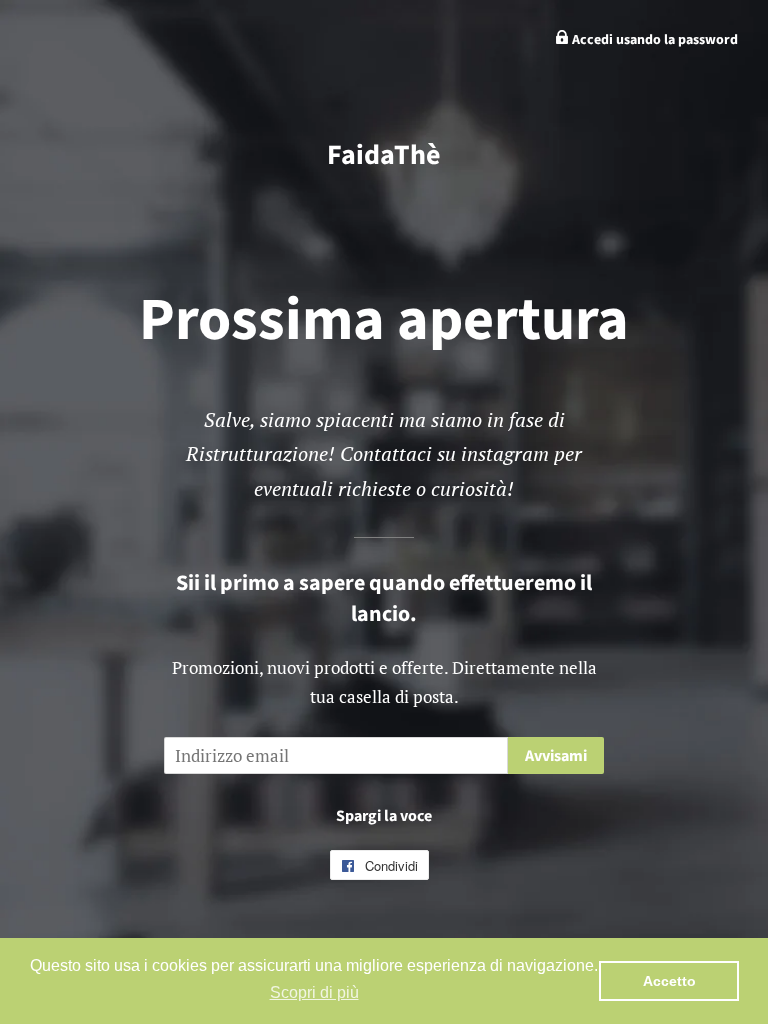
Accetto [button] (669, 981)
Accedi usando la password (653, 40)
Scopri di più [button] (314, 992)
